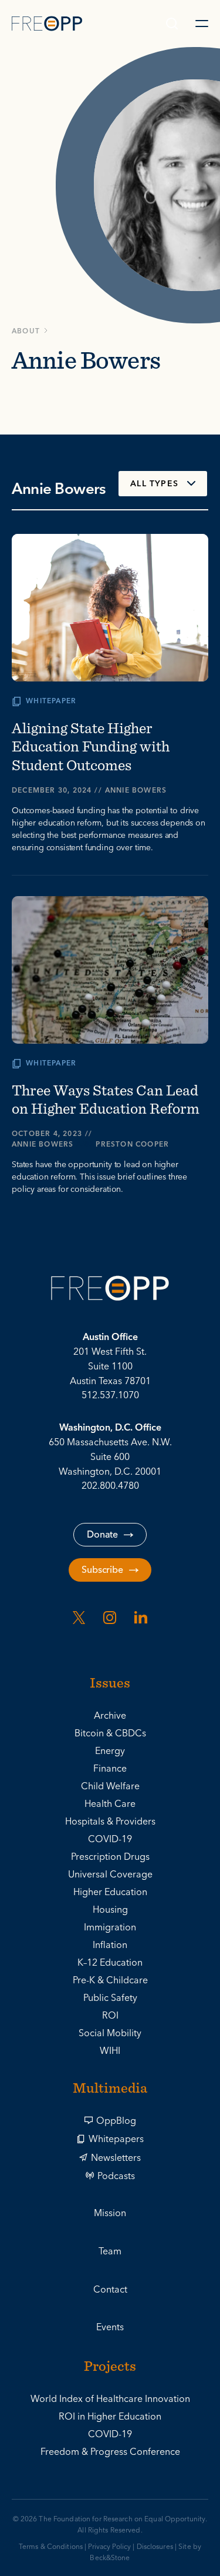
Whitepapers (116, 2139)
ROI (110, 2016)
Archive (110, 1716)
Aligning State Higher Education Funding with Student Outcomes (91, 746)
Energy (110, 1751)
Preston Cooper (132, 1145)
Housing (110, 1910)
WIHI (110, 2051)
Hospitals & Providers (110, 1822)
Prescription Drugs (110, 1857)
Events (110, 2327)
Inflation (110, 1945)
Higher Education (110, 1892)
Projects (110, 2367)
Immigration (110, 1927)
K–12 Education (110, 1963)
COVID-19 (110, 1839)
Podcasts (116, 2176)
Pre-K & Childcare (110, 1980)
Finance (110, 1769)
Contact (110, 2290)
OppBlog (116, 2121)
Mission (110, 2213)
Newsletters (116, 2158)
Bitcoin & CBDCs (110, 1733)
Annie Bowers (136, 791)
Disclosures (155, 2547)
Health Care (110, 1804)
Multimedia (110, 2089)
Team (110, 2251)
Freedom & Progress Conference (110, 2452)
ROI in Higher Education (110, 2417)
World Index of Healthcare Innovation (110, 2399)
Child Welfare (110, 1786)
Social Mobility (110, 2033)
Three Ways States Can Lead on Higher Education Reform (106, 1099)
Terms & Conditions (51, 2547)
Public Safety (110, 1998)
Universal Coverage (110, 1875)
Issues (110, 1684)
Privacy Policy (109, 2547)
